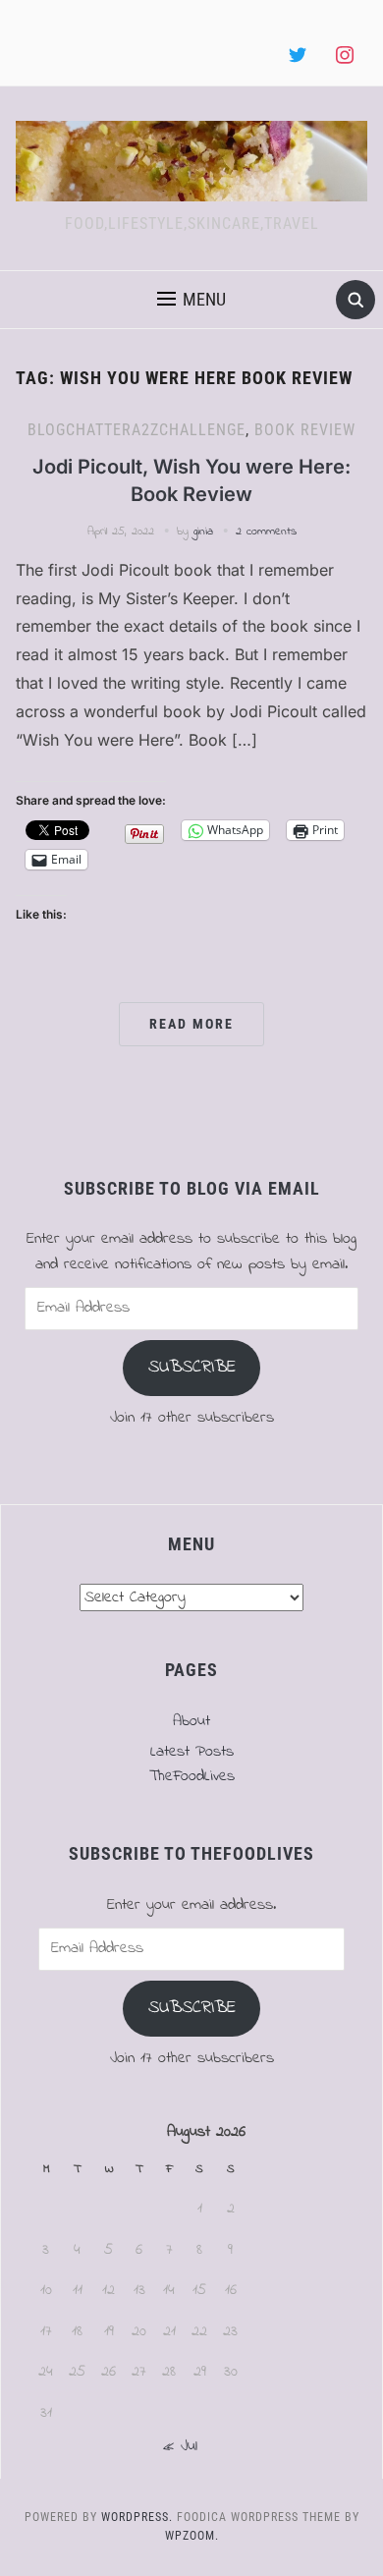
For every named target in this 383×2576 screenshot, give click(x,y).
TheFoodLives (192, 1776)
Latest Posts (192, 1752)
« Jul (180, 2446)
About (191, 1721)
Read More (191, 1024)
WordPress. (137, 2517)
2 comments (266, 532)
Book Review (305, 430)
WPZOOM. (192, 2536)
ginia (203, 532)
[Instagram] (345, 56)
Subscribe (192, 1368)
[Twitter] (298, 56)
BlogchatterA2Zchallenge (137, 430)
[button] (191, 300)
